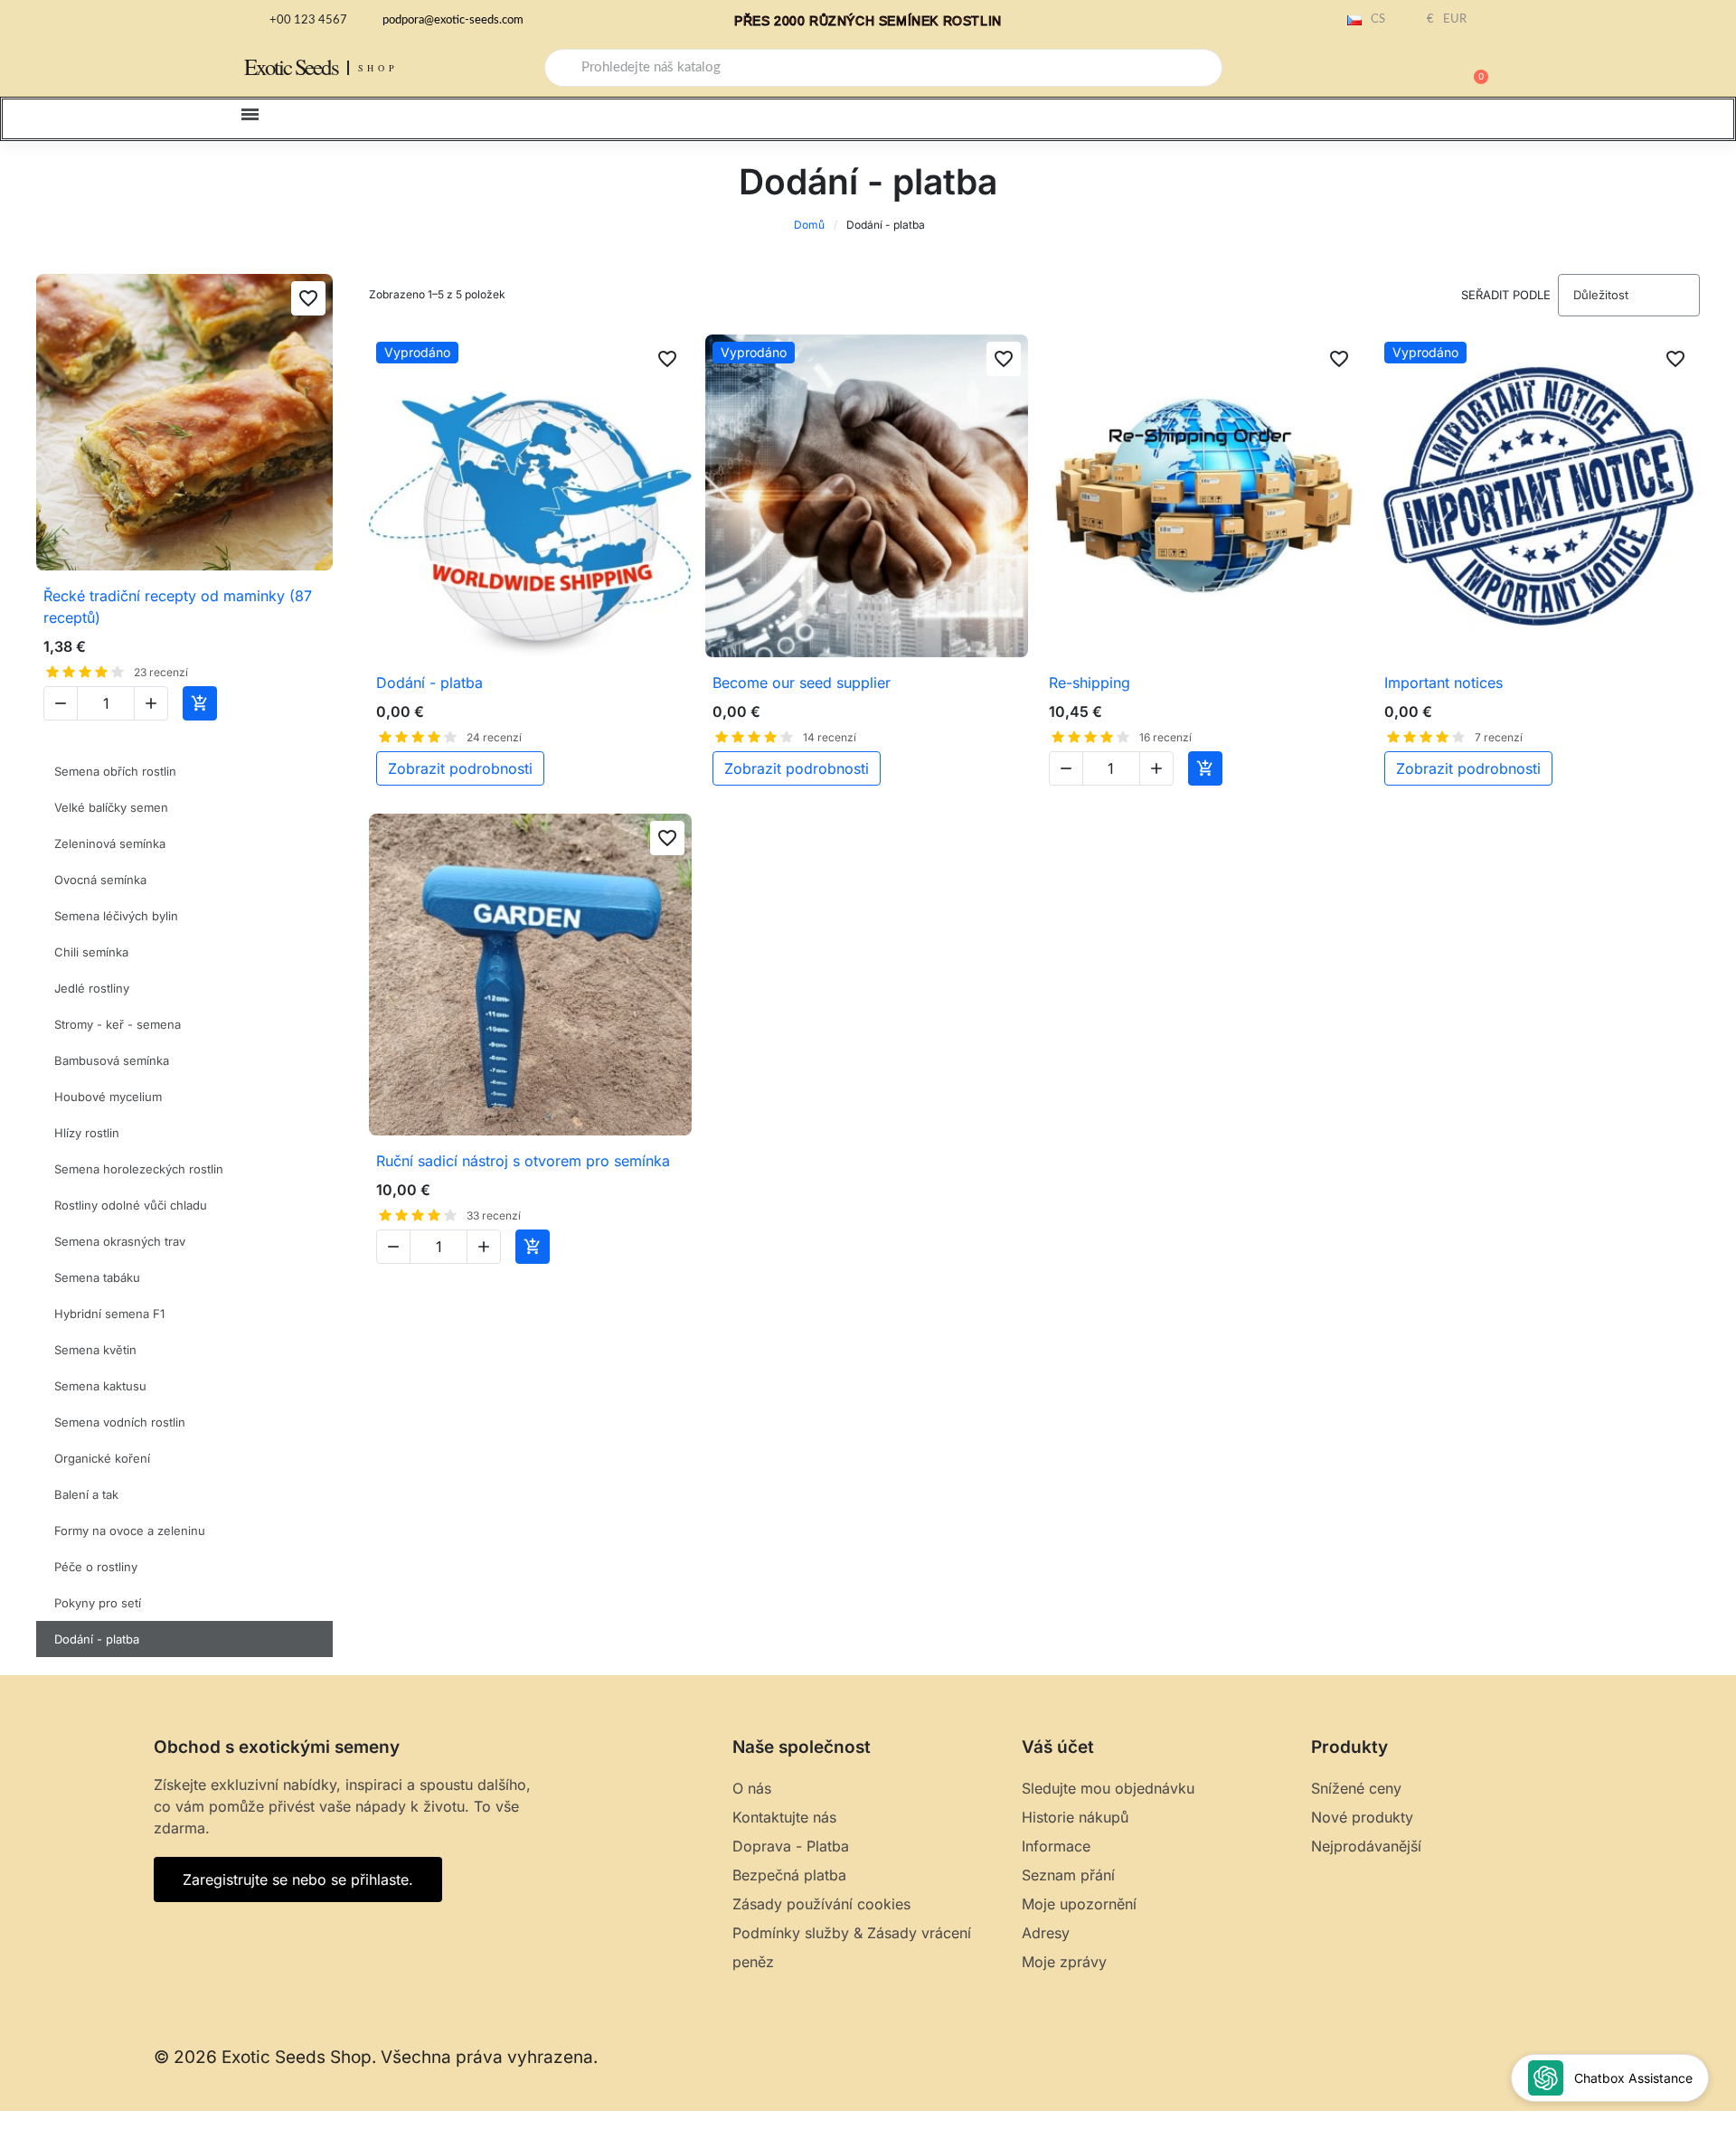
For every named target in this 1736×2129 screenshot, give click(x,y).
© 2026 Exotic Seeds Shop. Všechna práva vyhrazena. (376, 2057)
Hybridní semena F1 (109, 1314)
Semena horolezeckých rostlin (139, 1169)
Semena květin (95, 1350)
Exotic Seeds (291, 66)
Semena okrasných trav (120, 1241)
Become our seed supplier (802, 683)
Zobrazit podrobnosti (460, 768)
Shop (378, 68)
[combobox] (883, 68)
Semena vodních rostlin (120, 1422)
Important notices (1444, 683)
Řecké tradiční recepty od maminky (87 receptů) (178, 607)
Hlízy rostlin (87, 1133)
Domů (809, 225)
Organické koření (102, 1458)
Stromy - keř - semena (118, 1024)
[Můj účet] (1410, 70)
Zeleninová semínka (110, 843)
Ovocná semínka (100, 880)
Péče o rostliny (96, 1567)
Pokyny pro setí (98, 1603)
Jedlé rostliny (92, 988)
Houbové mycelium (108, 1097)
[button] (1473, 68)
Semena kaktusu (100, 1386)
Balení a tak (86, 1494)
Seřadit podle (1506, 295)
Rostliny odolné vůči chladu (131, 1205)
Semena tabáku (97, 1277)
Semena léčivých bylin (116, 916)
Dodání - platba (97, 1639)
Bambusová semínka (112, 1060)
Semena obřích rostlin (115, 771)
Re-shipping (1090, 683)
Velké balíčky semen (111, 807)
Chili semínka (91, 952)
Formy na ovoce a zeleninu (130, 1531)
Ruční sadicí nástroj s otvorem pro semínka (523, 1161)
